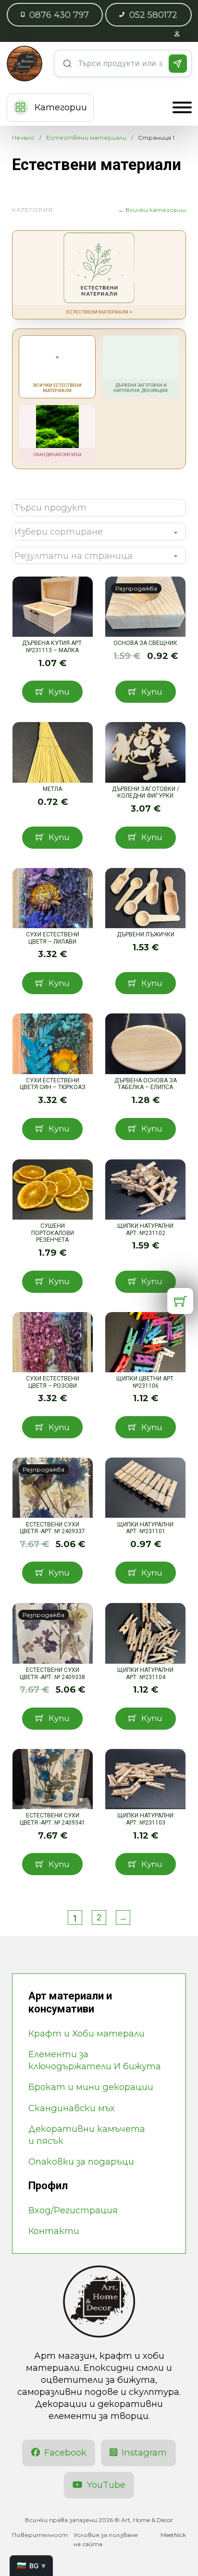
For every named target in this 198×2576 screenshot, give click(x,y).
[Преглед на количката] (180, 1301)
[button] (52, 692)
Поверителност (40, 2535)
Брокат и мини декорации (91, 2087)
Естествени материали (86, 138)
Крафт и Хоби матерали (87, 2033)
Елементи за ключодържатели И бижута (95, 2060)
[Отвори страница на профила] (177, 33)
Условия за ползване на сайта (106, 2539)
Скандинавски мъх (72, 2108)
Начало (23, 138)
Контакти (54, 2231)
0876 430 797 (59, 15)
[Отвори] (182, 107)
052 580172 (153, 15)
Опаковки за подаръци (81, 2162)
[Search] (178, 64)
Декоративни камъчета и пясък (87, 2135)
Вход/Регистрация (73, 2210)
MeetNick (173, 2535)
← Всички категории (152, 210)
